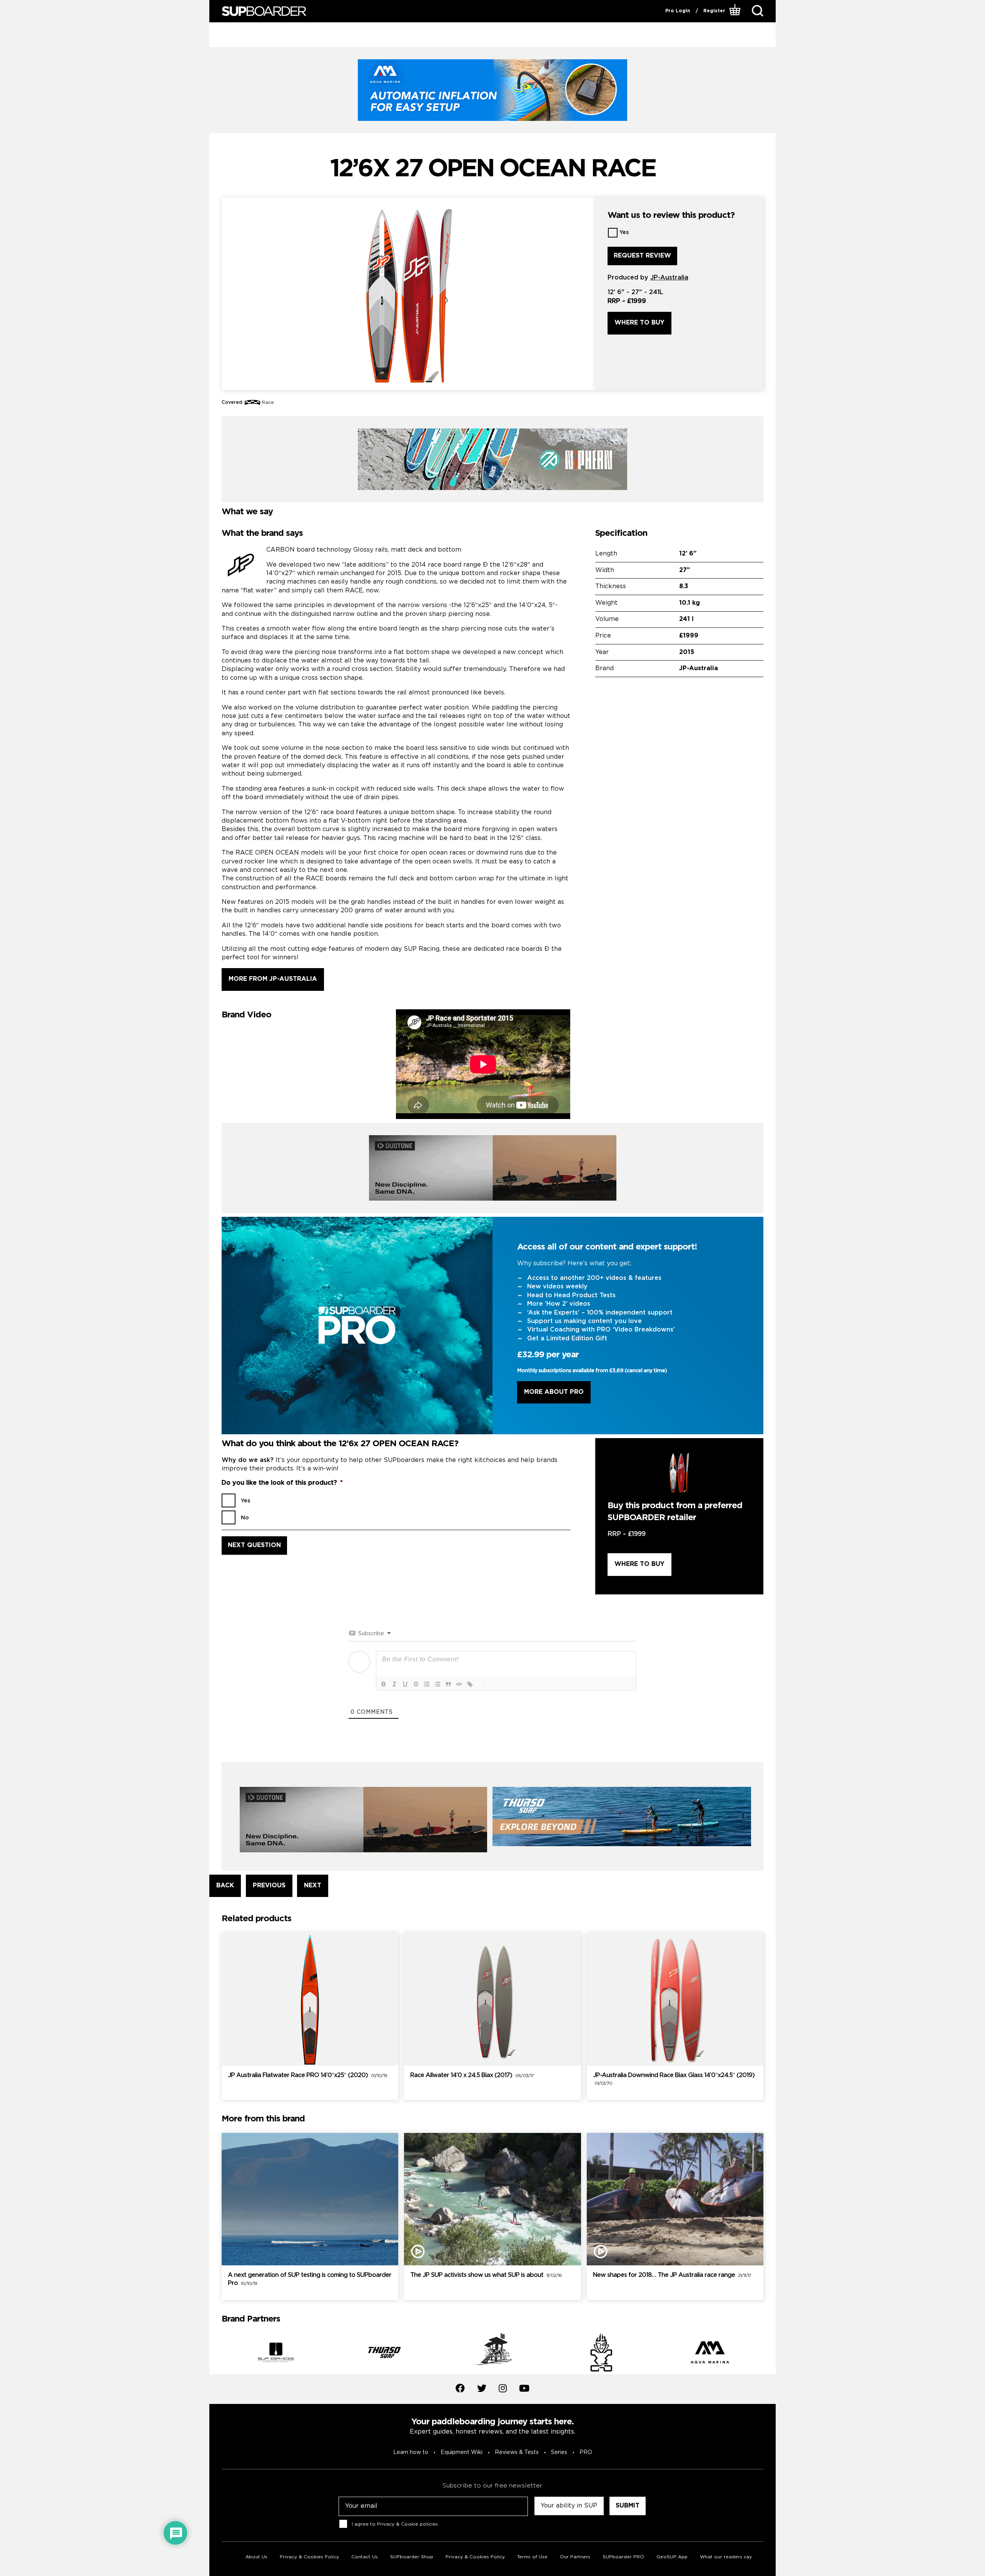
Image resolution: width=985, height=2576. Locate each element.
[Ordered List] (427, 1684)
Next (769, 2354)
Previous (216, 2354)
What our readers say (726, 2557)
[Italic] (394, 1684)
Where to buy (639, 323)
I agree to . (395, 2524)
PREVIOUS (269, 1886)
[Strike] (416, 1684)
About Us (256, 2557)
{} (480, 1684)
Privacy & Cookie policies (407, 2524)
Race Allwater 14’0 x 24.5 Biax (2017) (472, 2075)
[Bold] (384, 1684)
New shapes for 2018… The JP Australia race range (672, 2275)
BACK (225, 1886)
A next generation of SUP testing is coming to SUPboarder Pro (310, 2279)
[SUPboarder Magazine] (264, 11)
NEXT (313, 1886)
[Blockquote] (448, 1684)
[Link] (470, 1684)
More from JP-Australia (273, 979)
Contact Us (365, 2557)
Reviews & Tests (517, 2452)
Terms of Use (532, 2557)
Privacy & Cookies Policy (309, 2557)
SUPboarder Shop (412, 2557)
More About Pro (554, 1392)
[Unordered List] (437, 1684)
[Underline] (405, 1684)
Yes (624, 233)
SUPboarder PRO (623, 2557)
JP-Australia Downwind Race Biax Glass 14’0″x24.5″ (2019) (674, 2079)
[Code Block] (459, 1684)
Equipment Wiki (462, 2452)
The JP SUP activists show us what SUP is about (486, 2275)
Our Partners (575, 2557)
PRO (586, 2452)
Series (559, 2452)
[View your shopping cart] (736, 11)
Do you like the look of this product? (282, 1483)
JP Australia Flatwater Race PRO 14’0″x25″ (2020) (307, 2075)
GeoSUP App (672, 2557)
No (245, 1518)
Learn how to (411, 2452)
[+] (491, 1684)
